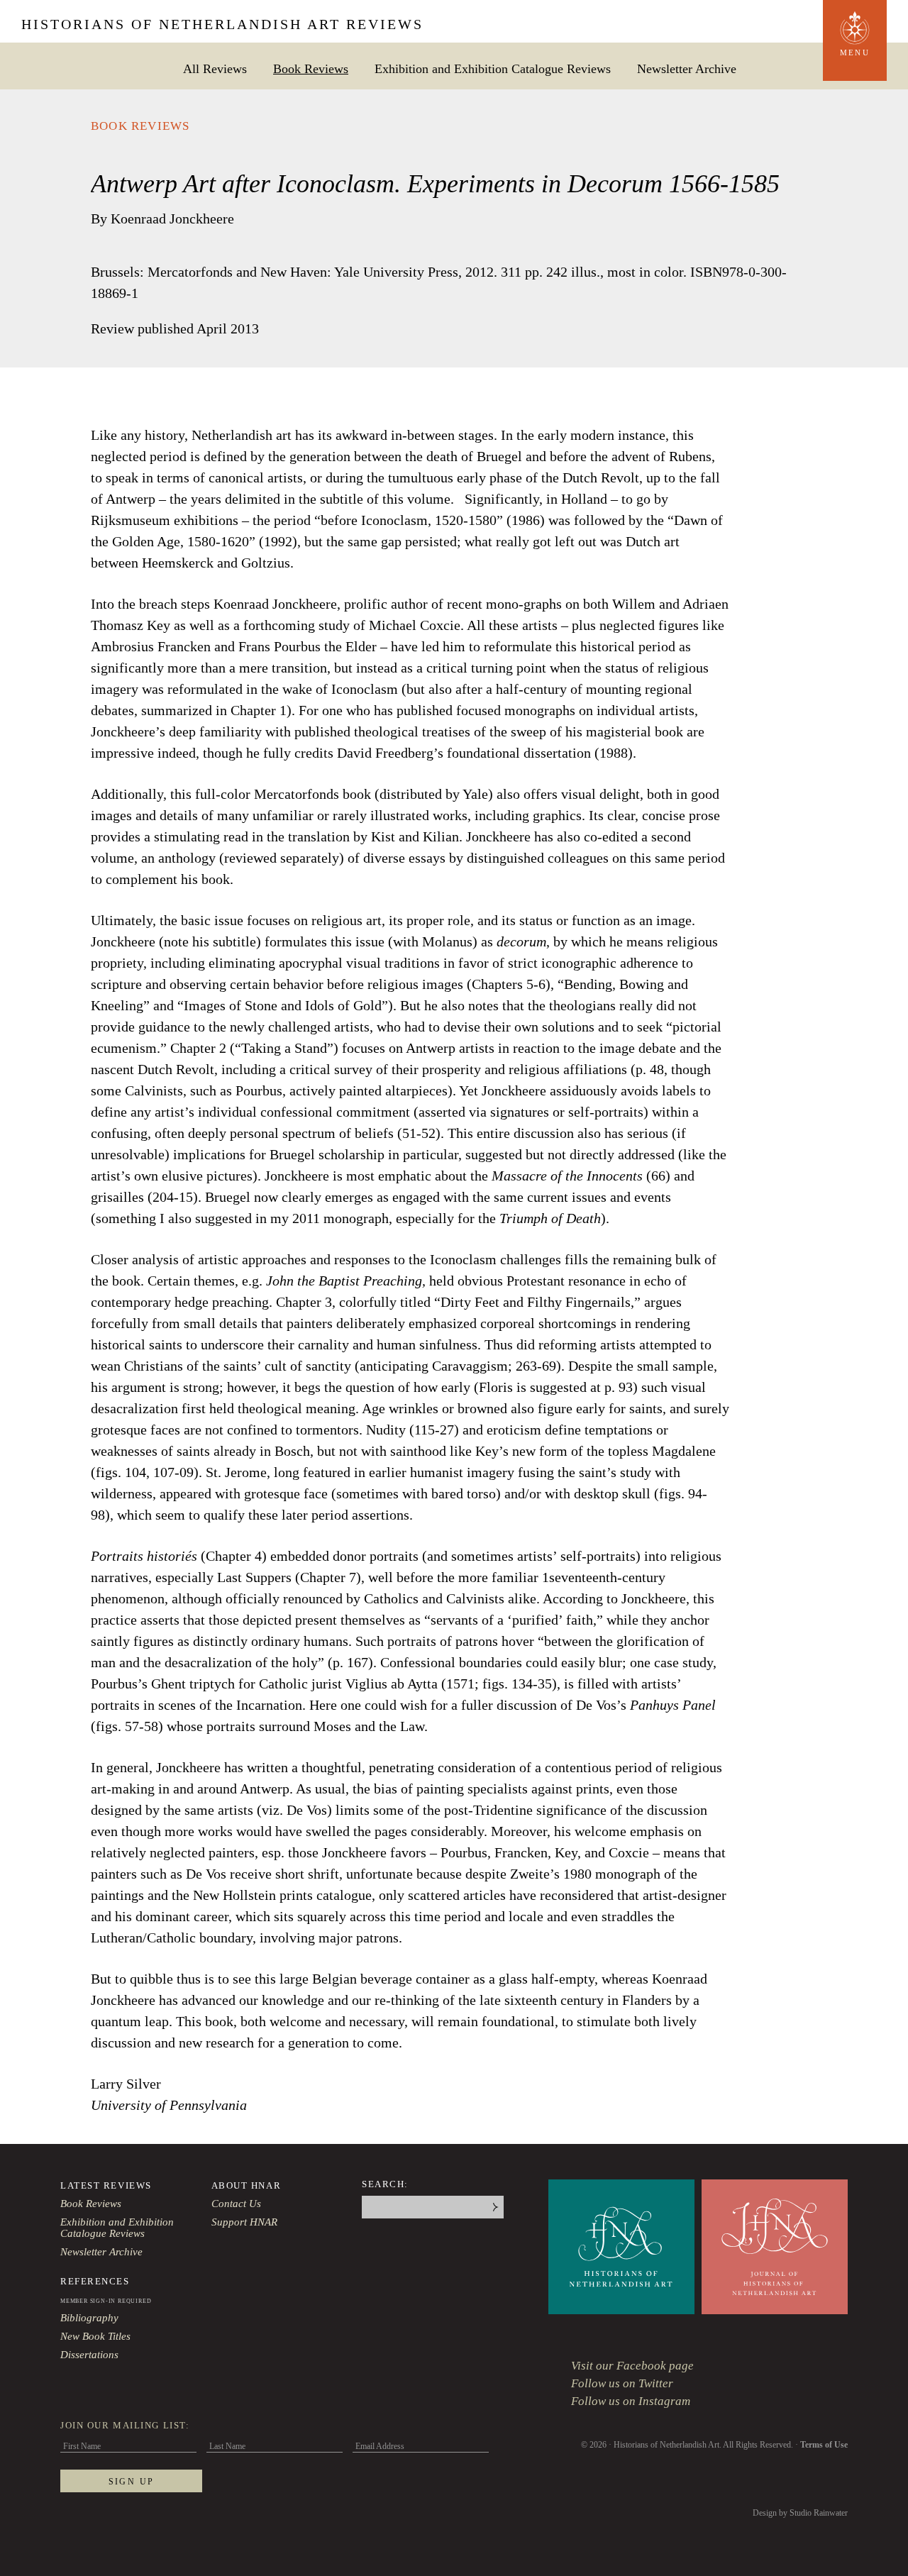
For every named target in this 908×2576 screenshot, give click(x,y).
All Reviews (215, 68)
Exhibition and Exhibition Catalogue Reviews (493, 68)
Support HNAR (244, 2222)
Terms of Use (824, 2445)
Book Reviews (311, 68)
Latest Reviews (106, 2185)
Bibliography (89, 2318)
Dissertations (89, 2355)
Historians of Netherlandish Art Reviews (222, 24)
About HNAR (247, 2185)
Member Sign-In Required (106, 2301)
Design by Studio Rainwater (800, 2513)
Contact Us (236, 2204)
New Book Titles (95, 2336)
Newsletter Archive (687, 68)
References (95, 2281)
